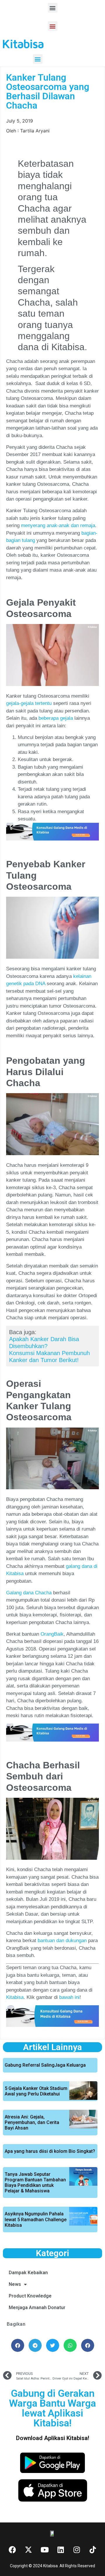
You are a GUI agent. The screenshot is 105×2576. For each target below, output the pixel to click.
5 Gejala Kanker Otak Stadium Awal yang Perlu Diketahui (36, 2091)
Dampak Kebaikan (28, 2273)
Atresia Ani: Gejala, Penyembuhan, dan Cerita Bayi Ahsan (32, 2122)
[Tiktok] (93, 2550)
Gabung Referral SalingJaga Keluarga (45, 2065)
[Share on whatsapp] (70, 2345)
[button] (53, 8)
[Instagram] (77, 2550)
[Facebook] (13, 2550)
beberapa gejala (56, 718)
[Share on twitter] (53, 2345)
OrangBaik (52, 1634)
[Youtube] (45, 2550)
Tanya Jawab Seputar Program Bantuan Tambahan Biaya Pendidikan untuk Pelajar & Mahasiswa (35, 2183)
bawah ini (69, 1997)
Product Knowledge (30, 2296)
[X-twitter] (29, 2550)
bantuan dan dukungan (62, 1941)
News (15, 2284)
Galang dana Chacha (29, 1593)
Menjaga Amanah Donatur (37, 2308)
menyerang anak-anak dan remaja (58, 525)
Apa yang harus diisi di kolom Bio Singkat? (50, 2151)
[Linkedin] (61, 2550)
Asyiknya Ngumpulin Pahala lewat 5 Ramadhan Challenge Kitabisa (36, 2219)
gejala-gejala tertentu (29, 703)
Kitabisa (15, 1997)
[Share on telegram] (35, 2345)
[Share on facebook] (18, 2345)
